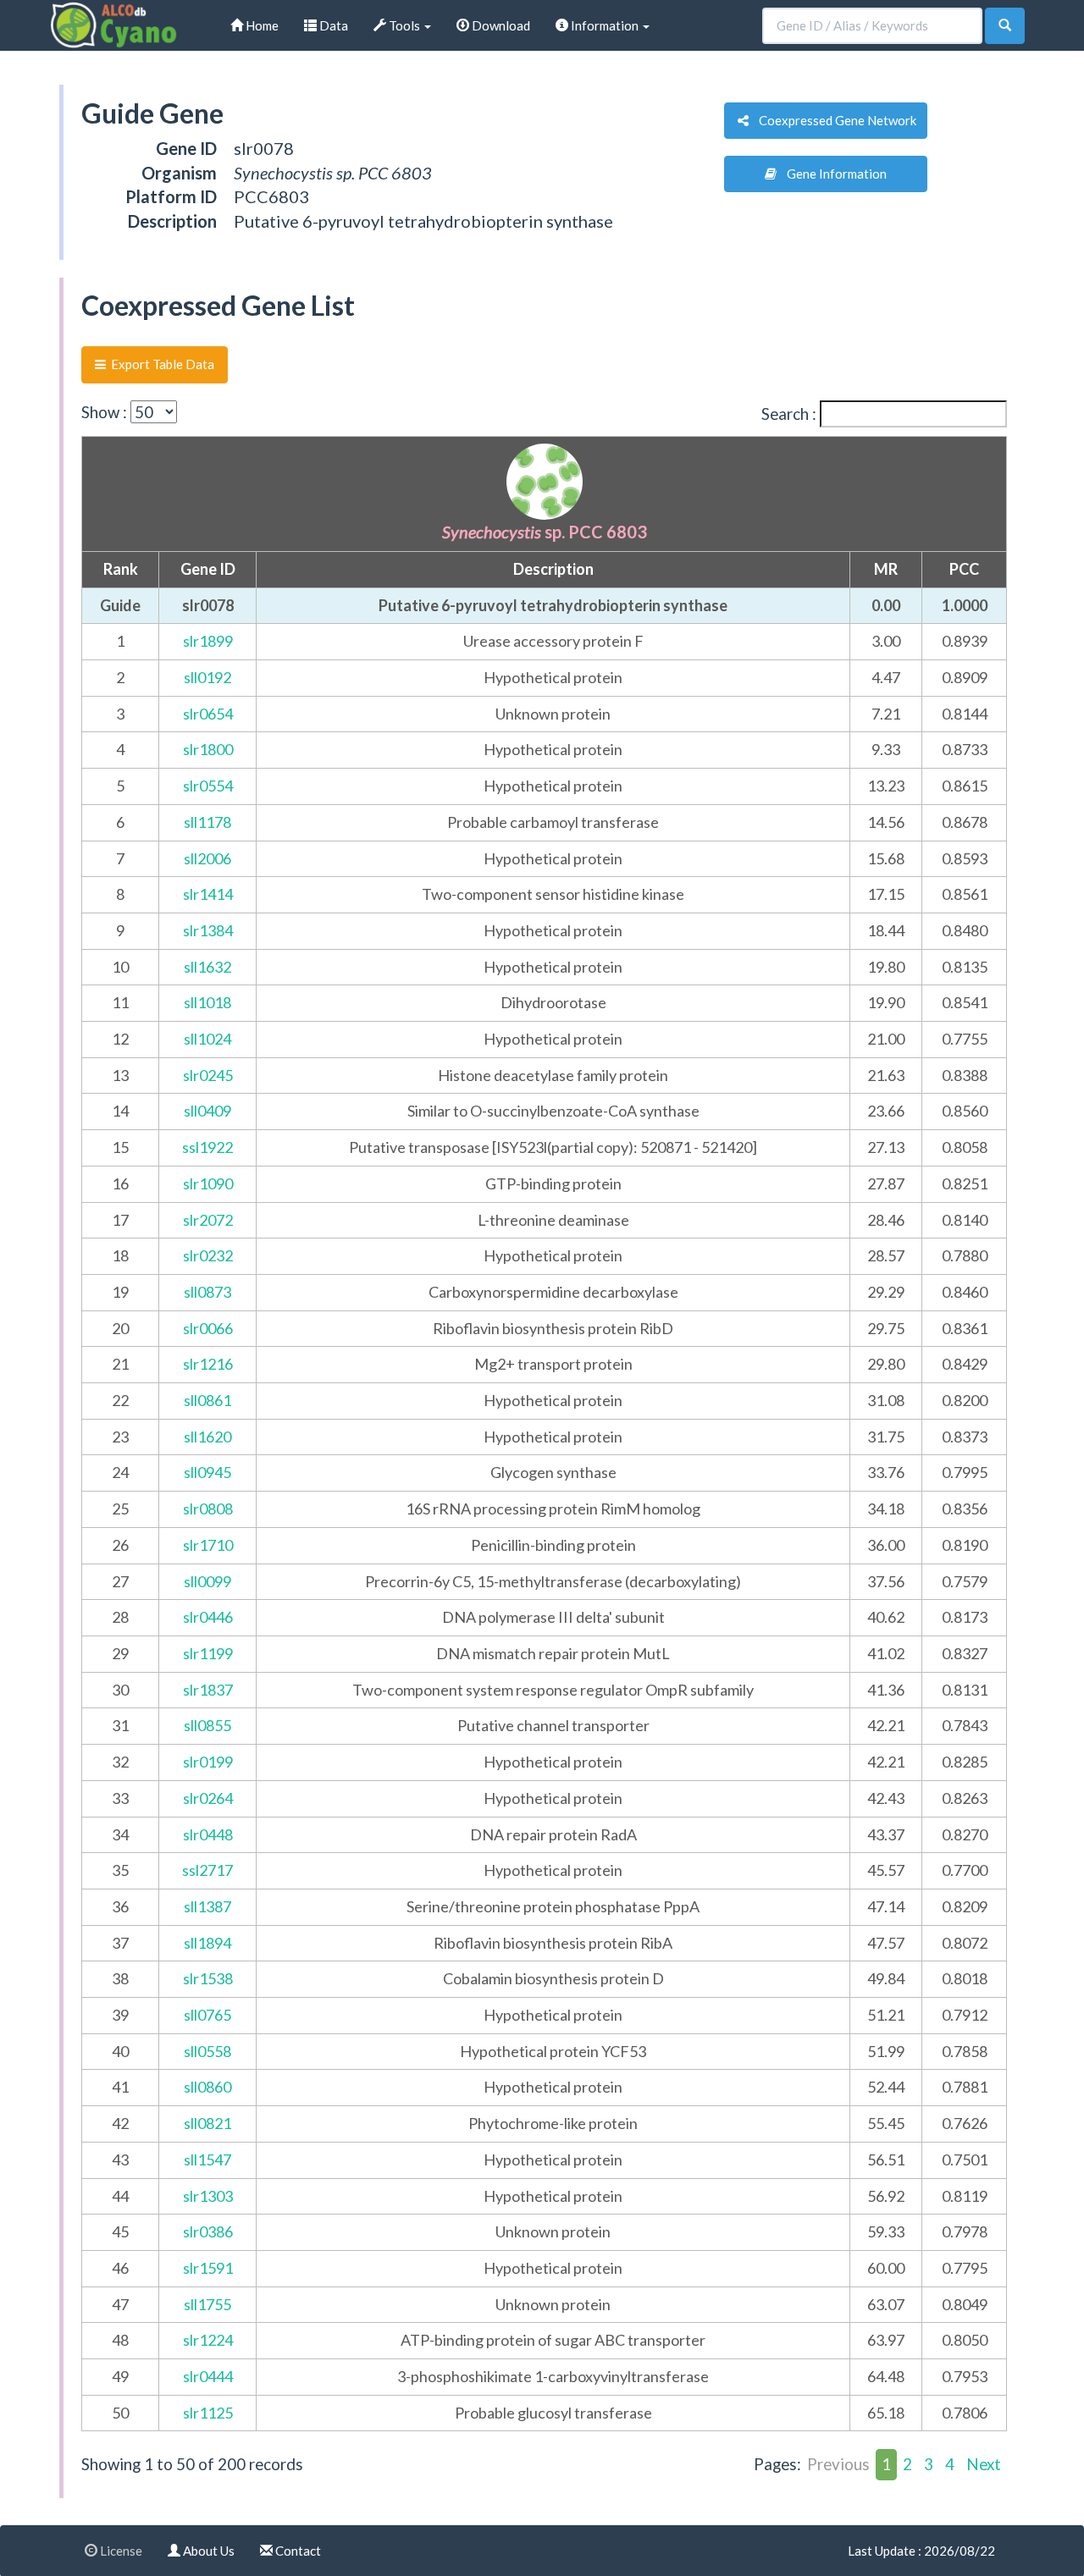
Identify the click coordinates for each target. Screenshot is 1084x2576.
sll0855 (207, 1725)
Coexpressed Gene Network (832, 120)
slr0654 (208, 714)
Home (261, 25)
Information (605, 25)
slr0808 (208, 1509)
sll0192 (207, 677)
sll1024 (207, 1039)
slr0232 (208, 1255)
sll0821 (207, 2123)
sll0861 (207, 1400)
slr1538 (208, 1978)
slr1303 (208, 2196)
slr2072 (208, 1220)
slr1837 (208, 1690)
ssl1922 (207, 1147)
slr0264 (208, 1798)
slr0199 (208, 1762)
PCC (964, 569)
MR (886, 569)
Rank (121, 569)
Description (553, 569)
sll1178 (207, 822)
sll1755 (207, 2304)
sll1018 (207, 1002)
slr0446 (208, 1617)
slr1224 (208, 2340)
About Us (207, 2551)
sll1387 (207, 1906)
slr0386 (208, 2231)
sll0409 (207, 1111)
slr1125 (208, 2413)
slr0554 (208, 786)
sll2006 (207, 858)
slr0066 (208, 1328)
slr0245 (208, 1075)
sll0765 (207, 2015)
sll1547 (207, 2160)
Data (332, 25)
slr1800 (208, 749)
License (120, 2551)
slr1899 (208, 641)
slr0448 (208, 1834)
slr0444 (208, 2376)
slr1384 (208, 930)
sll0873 (207, 1292)
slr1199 (208, 1653)
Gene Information (832, 174)
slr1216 (208, 1364)
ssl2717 (207, 1870)
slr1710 (208, 1545)
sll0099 (207, 1581)
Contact (297, 2551)
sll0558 (207, 2051)
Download (500, 25)
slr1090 (208, 1183)
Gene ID (208, 569)
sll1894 (207, 1943)
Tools (404, 25)
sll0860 (207, 2087)
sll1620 (207, 1437)
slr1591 (208, 2268)
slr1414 (208, 894)
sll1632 (207, 967)
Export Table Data (160, 364)
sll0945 (207, 1472)
